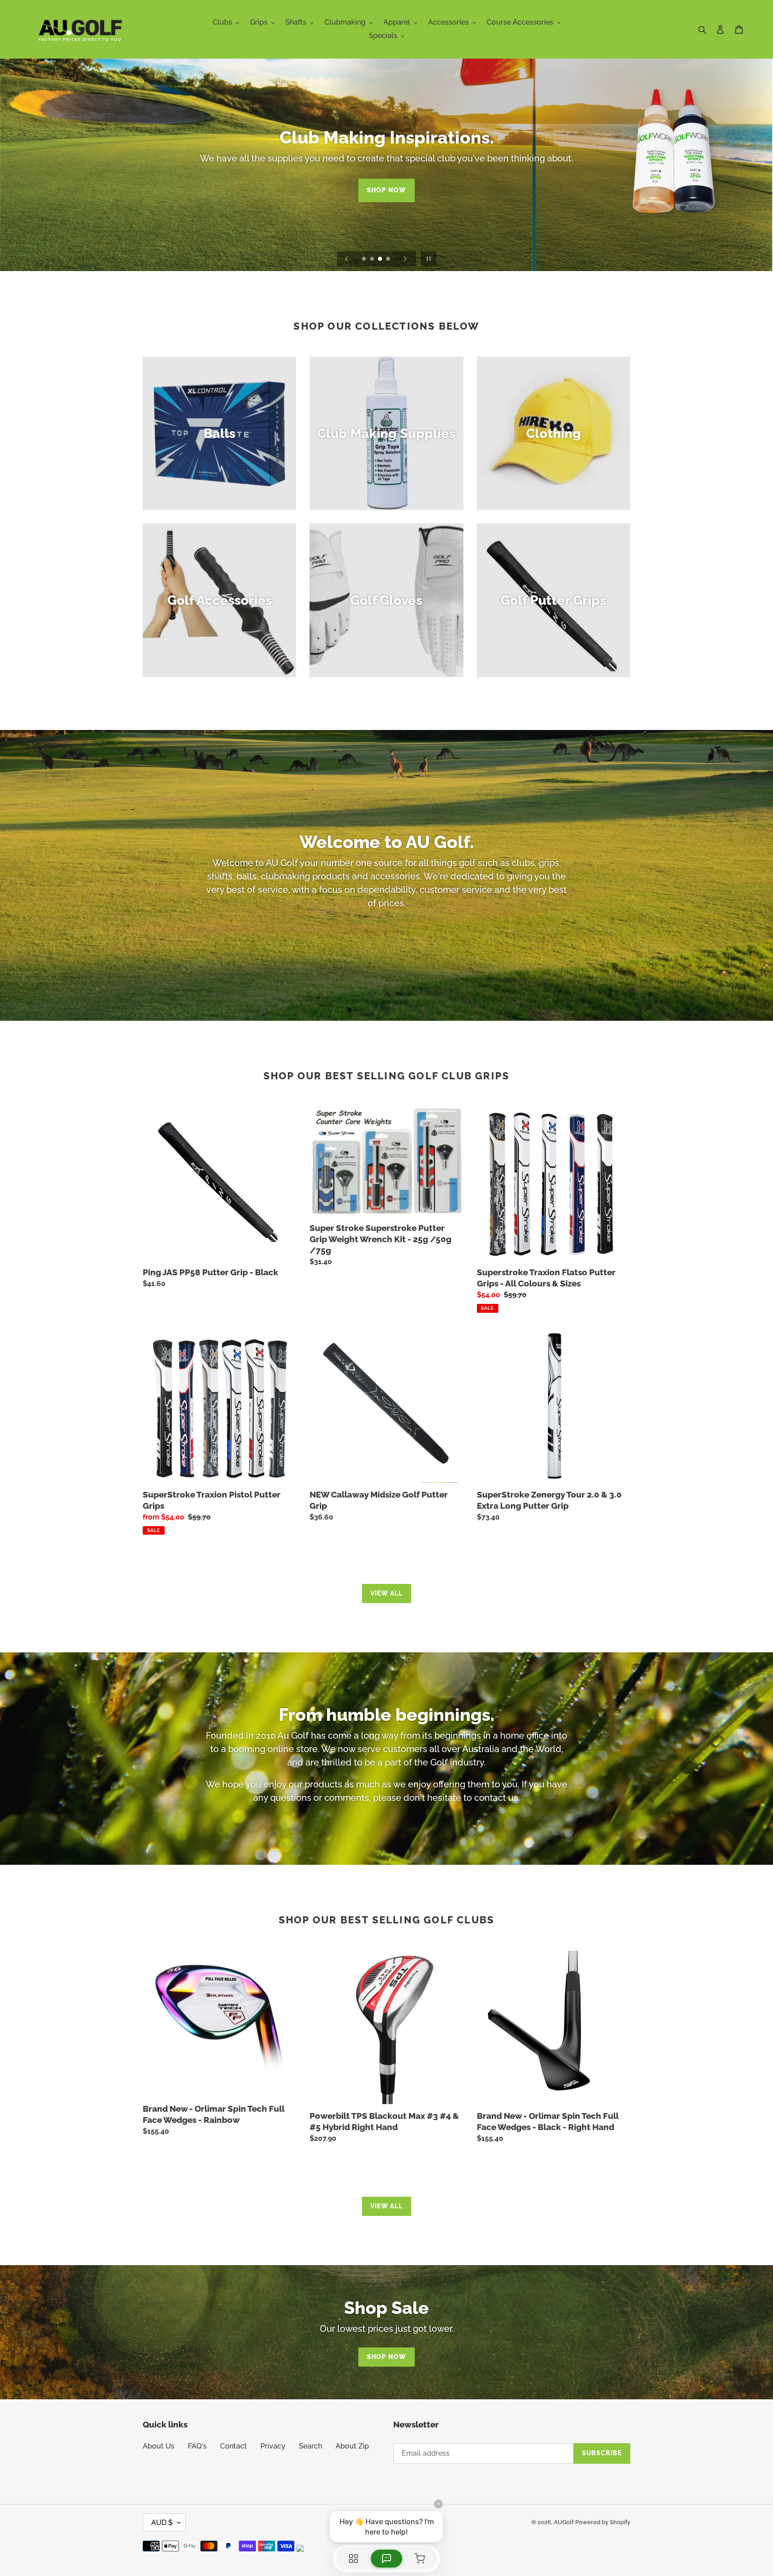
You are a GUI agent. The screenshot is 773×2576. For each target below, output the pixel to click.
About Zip (352, 2446)
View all (387, 1593)
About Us (159, 2446)
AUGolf (564, 2522)
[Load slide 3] (381, 259)
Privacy (273, 2446)
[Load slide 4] (389, 259)
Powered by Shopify (603, 2522)
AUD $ (162, 2523)
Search (310, 2446)
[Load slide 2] (373, 259)
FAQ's (197, 2446)
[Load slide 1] (365, 259)
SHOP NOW (386, 196)
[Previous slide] (347, 259)
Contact (234, 2446)
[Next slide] (405, 259)
